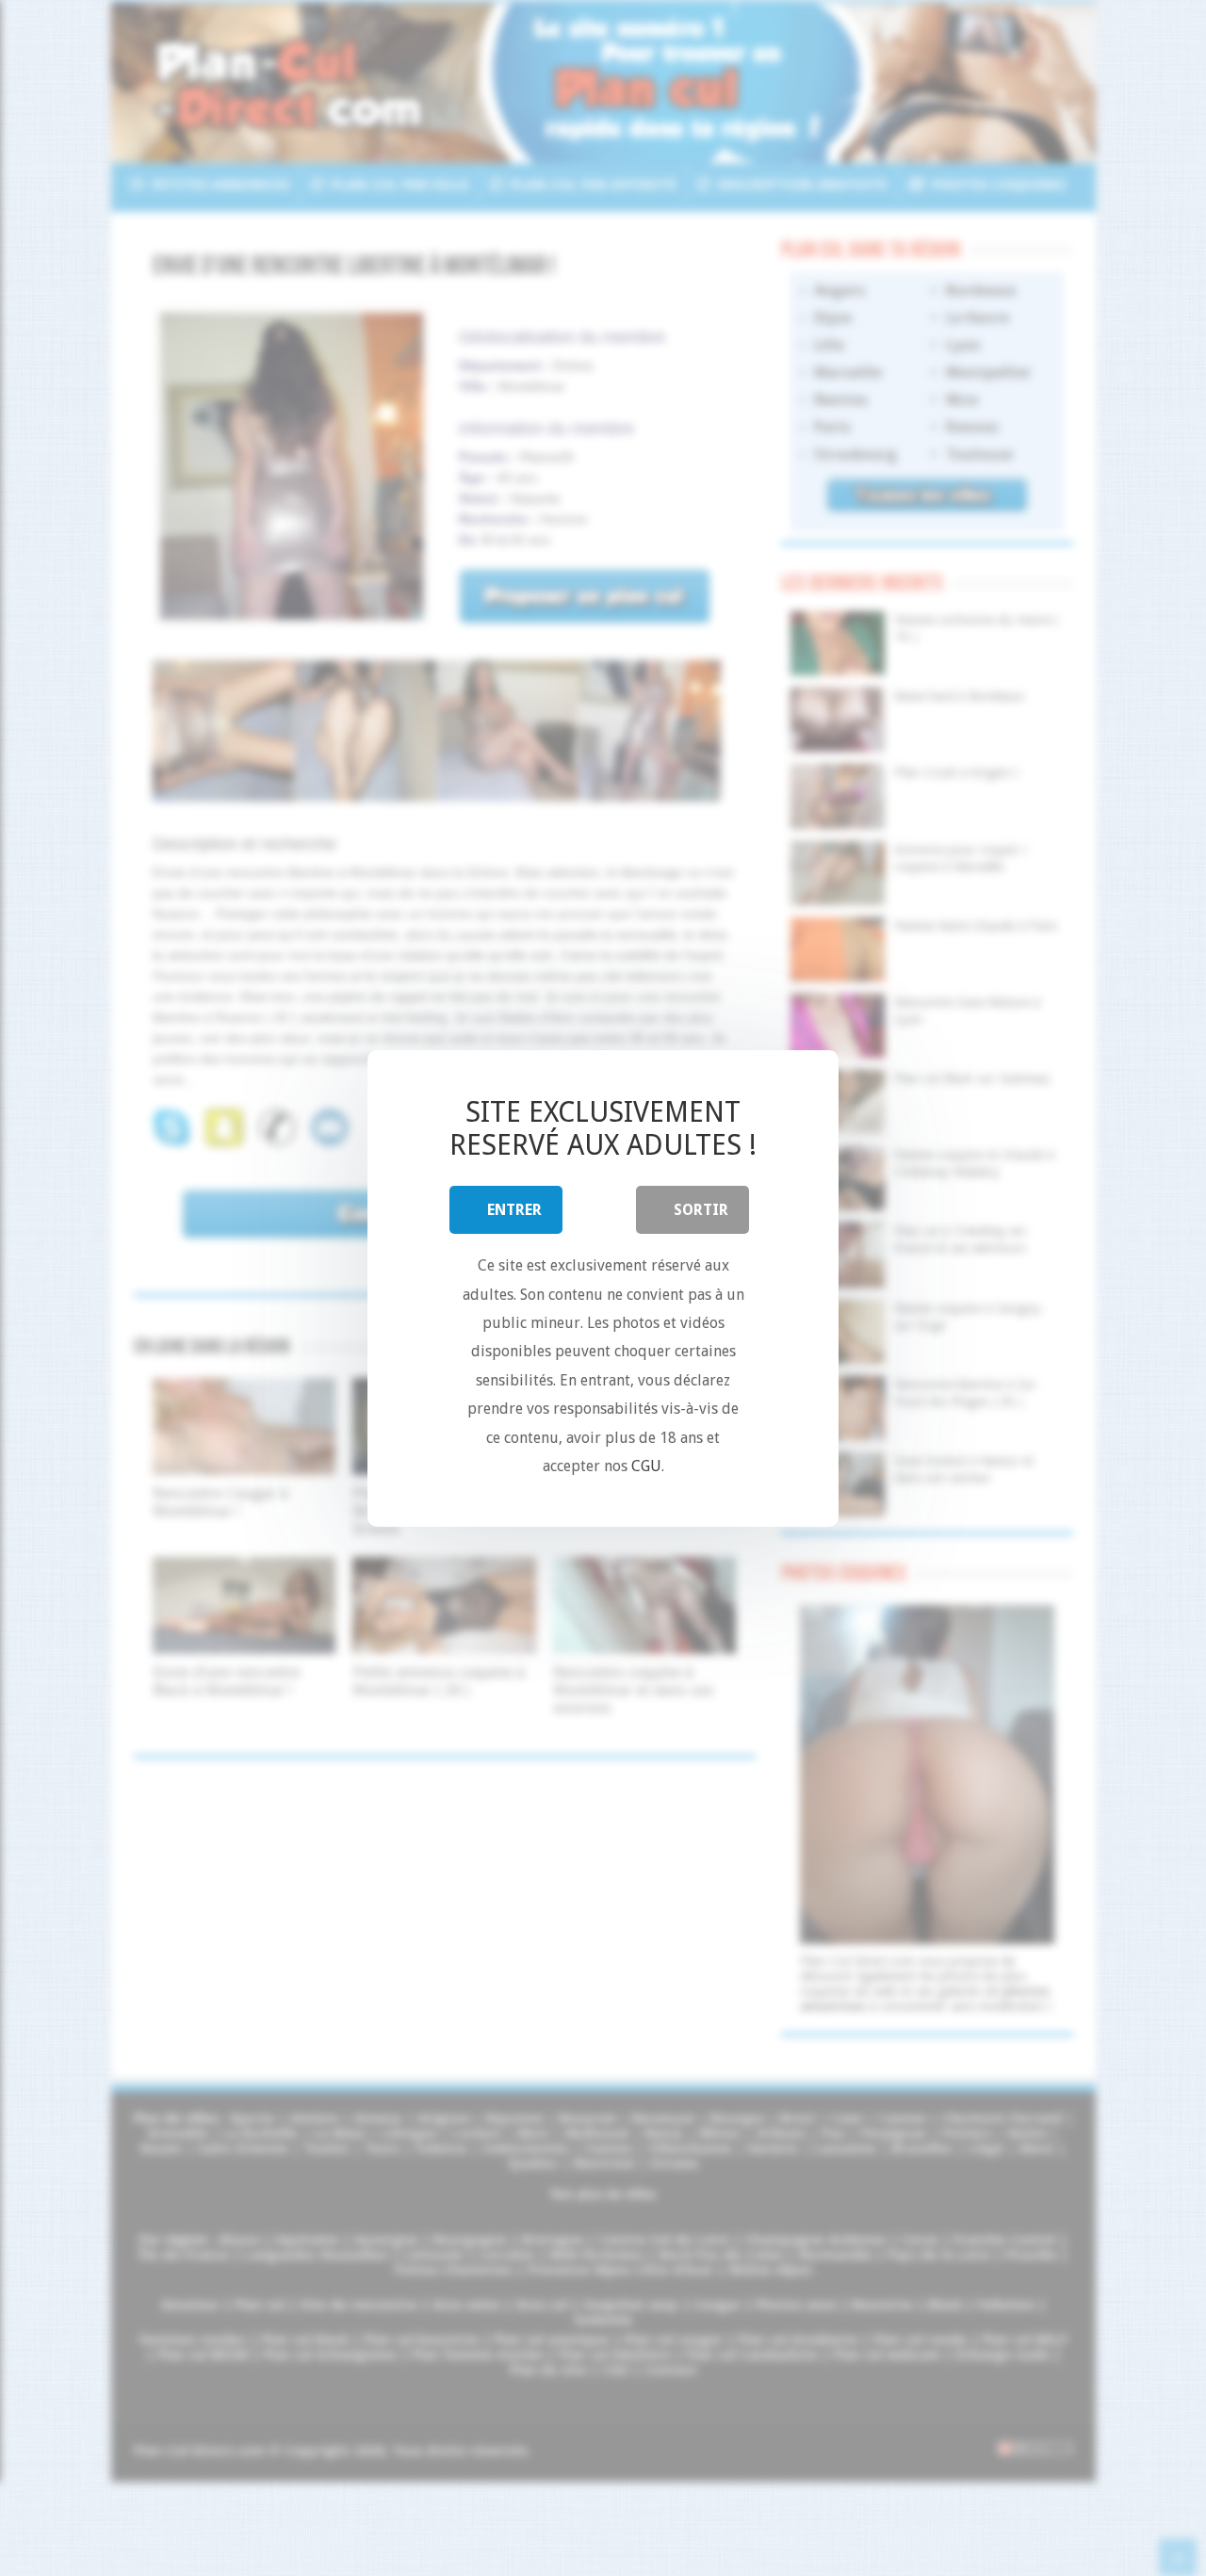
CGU (646, 1466)
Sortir (701, 1210)
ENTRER (514, 1210)
